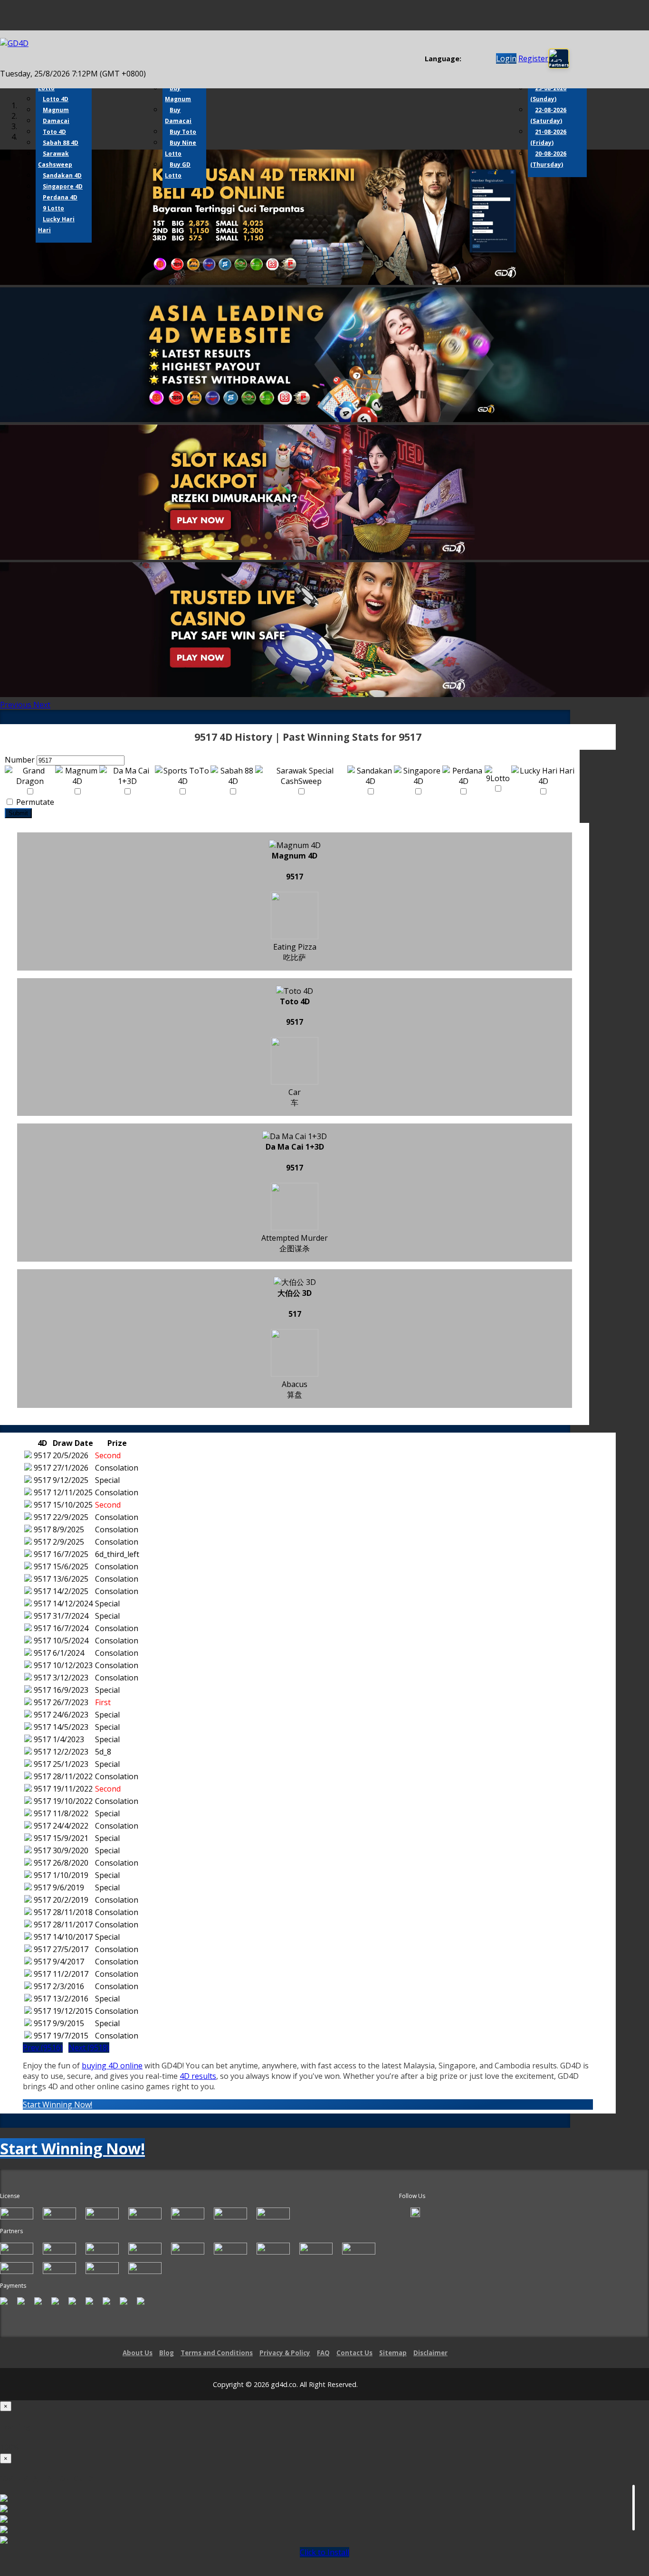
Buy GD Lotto (178, 170)
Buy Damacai (178, 115)
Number (20, 760)
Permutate (34, 802)
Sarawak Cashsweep (55, 159)
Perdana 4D (60, 197)
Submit (18, 813)
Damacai (56, 121)
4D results (198, 2076)
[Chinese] (476, 59)
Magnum (56, 110)
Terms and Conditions (217, 2353)
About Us (138, 2353)
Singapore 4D (63, 186)
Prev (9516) (43, 2048)
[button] (17, 705)
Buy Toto (183, 132)
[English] (467, 59)
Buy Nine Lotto (181, 148)
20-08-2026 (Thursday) (548, 159)
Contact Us (354, 2353)
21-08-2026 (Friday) (548, 137)
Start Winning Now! (57, 2104)
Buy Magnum (178, 94)
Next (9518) (89, 2048)
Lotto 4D (56, 99)
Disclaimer (430, 2353)
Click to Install (324, 2552)
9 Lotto (53, 208)
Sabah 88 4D (61, 143)
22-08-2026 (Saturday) (548, 115)
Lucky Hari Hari (56, 225)
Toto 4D (54, 132)
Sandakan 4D (62, 175)
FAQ (323, 2353)
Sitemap (393, 2353)
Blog (167, 2353)
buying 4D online (112, 2066)
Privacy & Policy (285, 2353)
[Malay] (485, 59)
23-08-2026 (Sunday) (548, 94)
